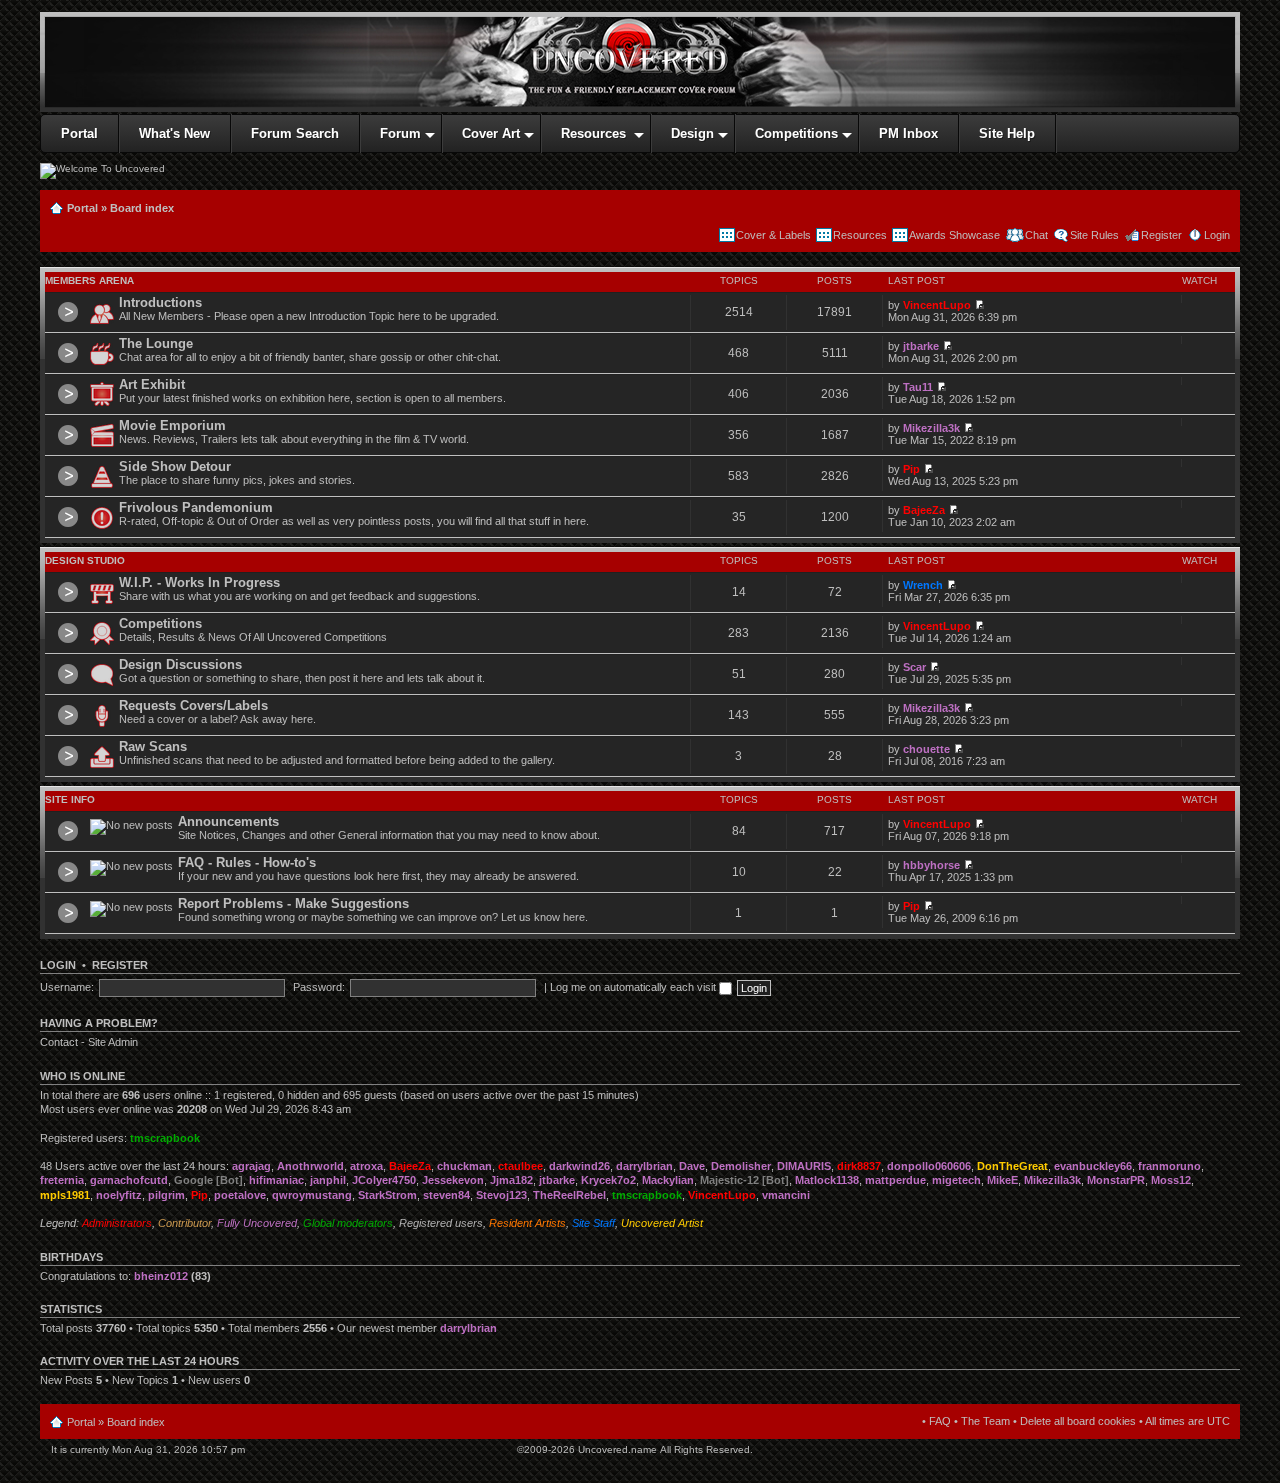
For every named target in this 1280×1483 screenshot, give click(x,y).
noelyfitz (119, 1195)
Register (1161, 235)
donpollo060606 (929, 1166)
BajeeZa (924, 510)
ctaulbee (520, 1166)
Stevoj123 (501, 1195)
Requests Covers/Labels (193, 705)
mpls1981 (65, 1195)
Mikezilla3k (931, 428)
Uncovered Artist (662, 1223)
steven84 (446, 1195)
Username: (67, 987)
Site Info (70, 799)
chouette (926, 749)
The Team (985, 1421)
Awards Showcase (954, 235)
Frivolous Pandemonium (196, 507)
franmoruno (1169, 1166)
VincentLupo (937, 305)
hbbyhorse (931, 865)
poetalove (240, 1195)
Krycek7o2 (608, 1180)
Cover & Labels (773, 235)
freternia (62, 1180)
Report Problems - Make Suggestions (293, 903)
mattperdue (895, 1180)
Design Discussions (180, 664)
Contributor (184, 1223)
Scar (914, 667)
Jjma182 (511, 1180)
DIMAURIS (804, 1166)
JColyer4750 (384, 1180)
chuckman (464, 1166)
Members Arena (89, 280)
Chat (1035, 235)
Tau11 (918, 387)
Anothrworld (310, 1166)
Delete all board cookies (1078, 1421)
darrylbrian (644, 1166)
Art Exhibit (152, 384)
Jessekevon (453, 1180)
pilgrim (166, 1195)
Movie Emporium (172, 425)
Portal (82, 208)
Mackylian (668, 1180)
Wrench (923, 585)
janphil (328, 1180)
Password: (319, 987)
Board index (142, 208)
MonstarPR (1116, 1180)
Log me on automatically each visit (634, 987)
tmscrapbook (165, 1138)
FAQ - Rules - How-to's (247, 862)
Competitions (160, 623)
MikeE (1002, 1180)
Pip (911, 469)
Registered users (441, 1223)
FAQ (940, 1421)
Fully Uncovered (257, 1223)
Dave (692, 1166)
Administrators (117, 1223)
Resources (860, 235)
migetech (956, 1180)
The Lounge (156, 343)
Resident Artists (527, 1223)
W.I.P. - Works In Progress (199, 582)
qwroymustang (312, 1195)
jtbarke (921, 346)
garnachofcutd (129, 1180)
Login (1217, 235)
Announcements (228, 821)
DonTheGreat (1012, 1166)
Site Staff (593, 1223)
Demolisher (741, 1166)
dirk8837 (859, 1166)
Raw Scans (153, 746)
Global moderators (348, 1223)
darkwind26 (579, 1166)
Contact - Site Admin (89, 1042)
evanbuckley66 (1093, 1166)
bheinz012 (161, 1276)
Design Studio (85, 560)
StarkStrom (387, 1195)
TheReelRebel (569, 1195)
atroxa (366, 1166)
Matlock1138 (827, 1180)
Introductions (160, 302)
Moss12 (1171, 1180)
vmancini (786, 1195)
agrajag (251, 1166)
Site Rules (1094, 235)
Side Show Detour (175, 466)
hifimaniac (276, 1180)
